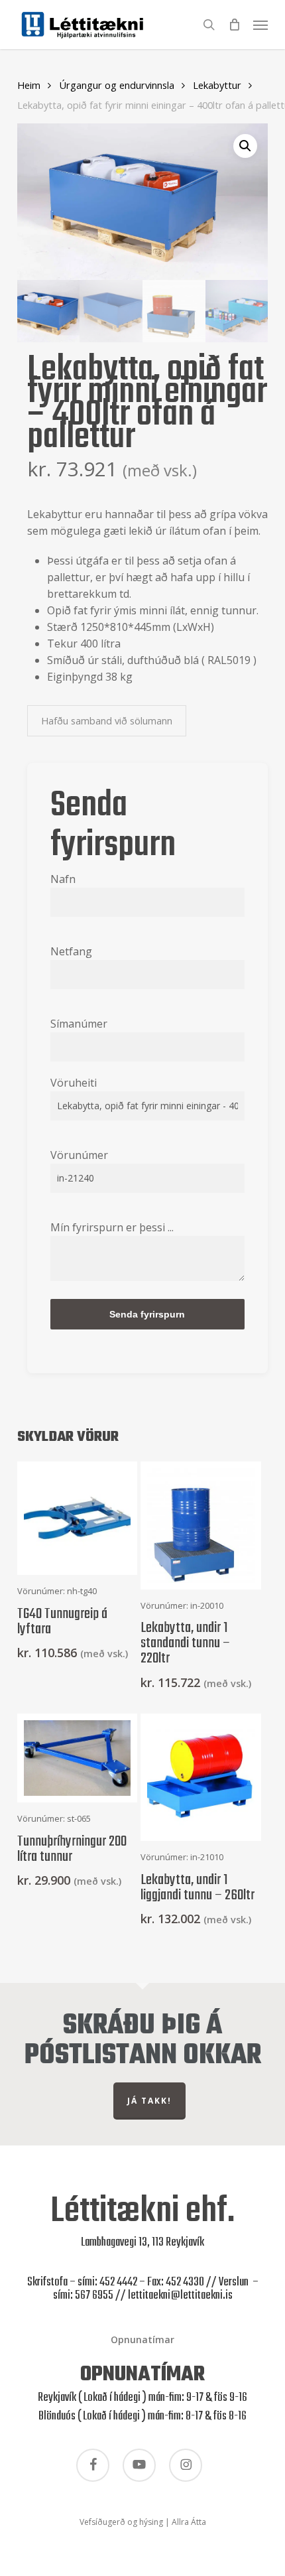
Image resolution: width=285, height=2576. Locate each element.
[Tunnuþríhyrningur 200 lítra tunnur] (78, 1758)
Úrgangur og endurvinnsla (117, 85)
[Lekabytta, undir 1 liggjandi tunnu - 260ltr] (201, 1777)
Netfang (71, 951)
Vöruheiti (74, 1083)
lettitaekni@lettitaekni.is (180, 2296)
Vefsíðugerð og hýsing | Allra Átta (143, 2522)
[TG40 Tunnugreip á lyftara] (78, 1518)
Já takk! (149, 2101)
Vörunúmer (79, 1155)
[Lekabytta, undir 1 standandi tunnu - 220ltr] (201, 1525)
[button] (260, 23)
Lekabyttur (217, 85)
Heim (29, 85)
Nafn (63, 879)
